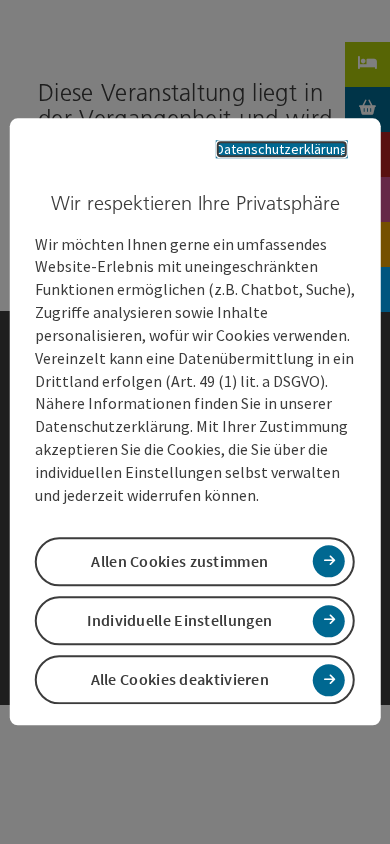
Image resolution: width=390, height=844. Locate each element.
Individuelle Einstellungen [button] (179, 620)
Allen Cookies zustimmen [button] (179, 561)
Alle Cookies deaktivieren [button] (180, 680)
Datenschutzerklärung (282, 149)
